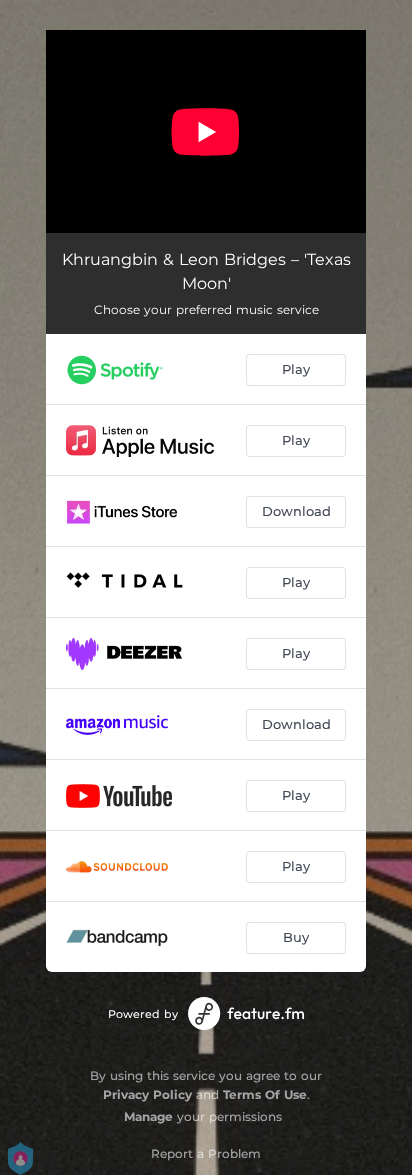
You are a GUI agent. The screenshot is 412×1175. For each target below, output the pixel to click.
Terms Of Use (265, 1094)
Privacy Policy (147, 1094)
